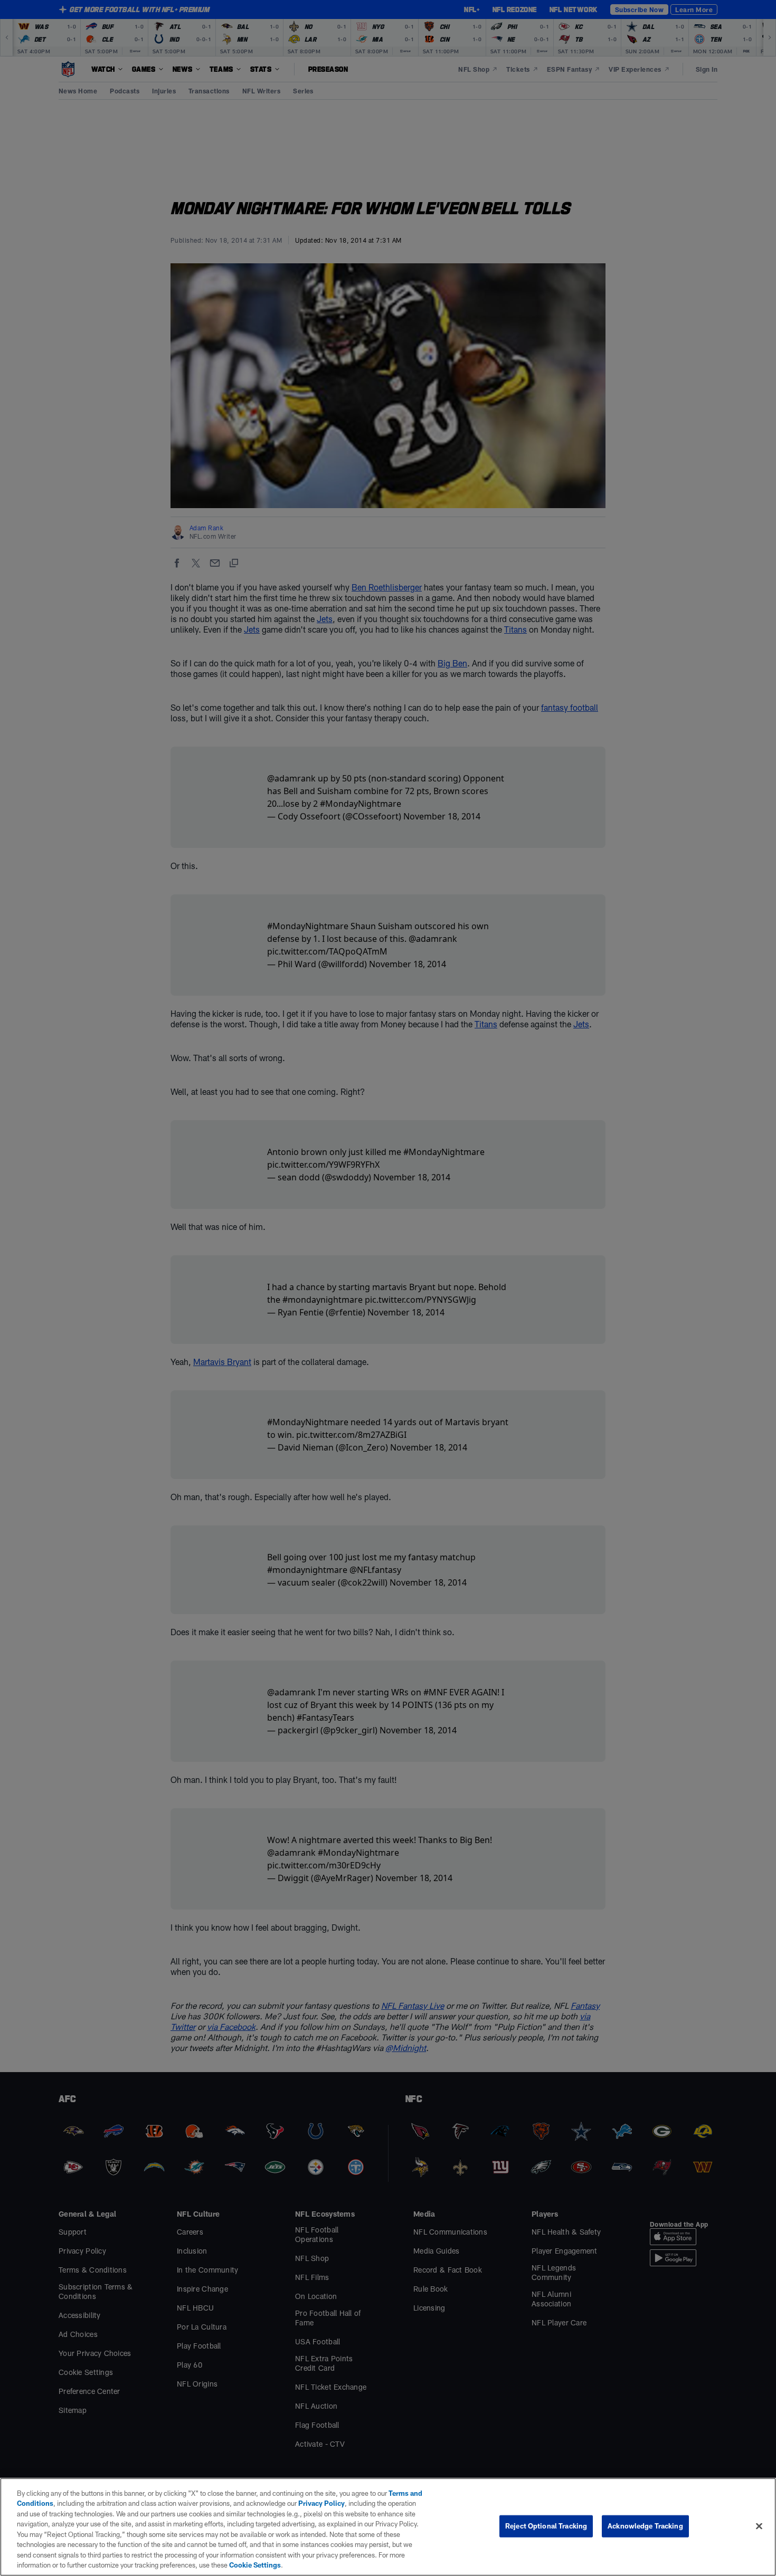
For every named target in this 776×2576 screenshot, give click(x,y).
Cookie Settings (255, 2565)
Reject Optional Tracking (546, 2526)
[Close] (759, 2526)
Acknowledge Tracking (645, 2526)
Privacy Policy (321, 2503)
